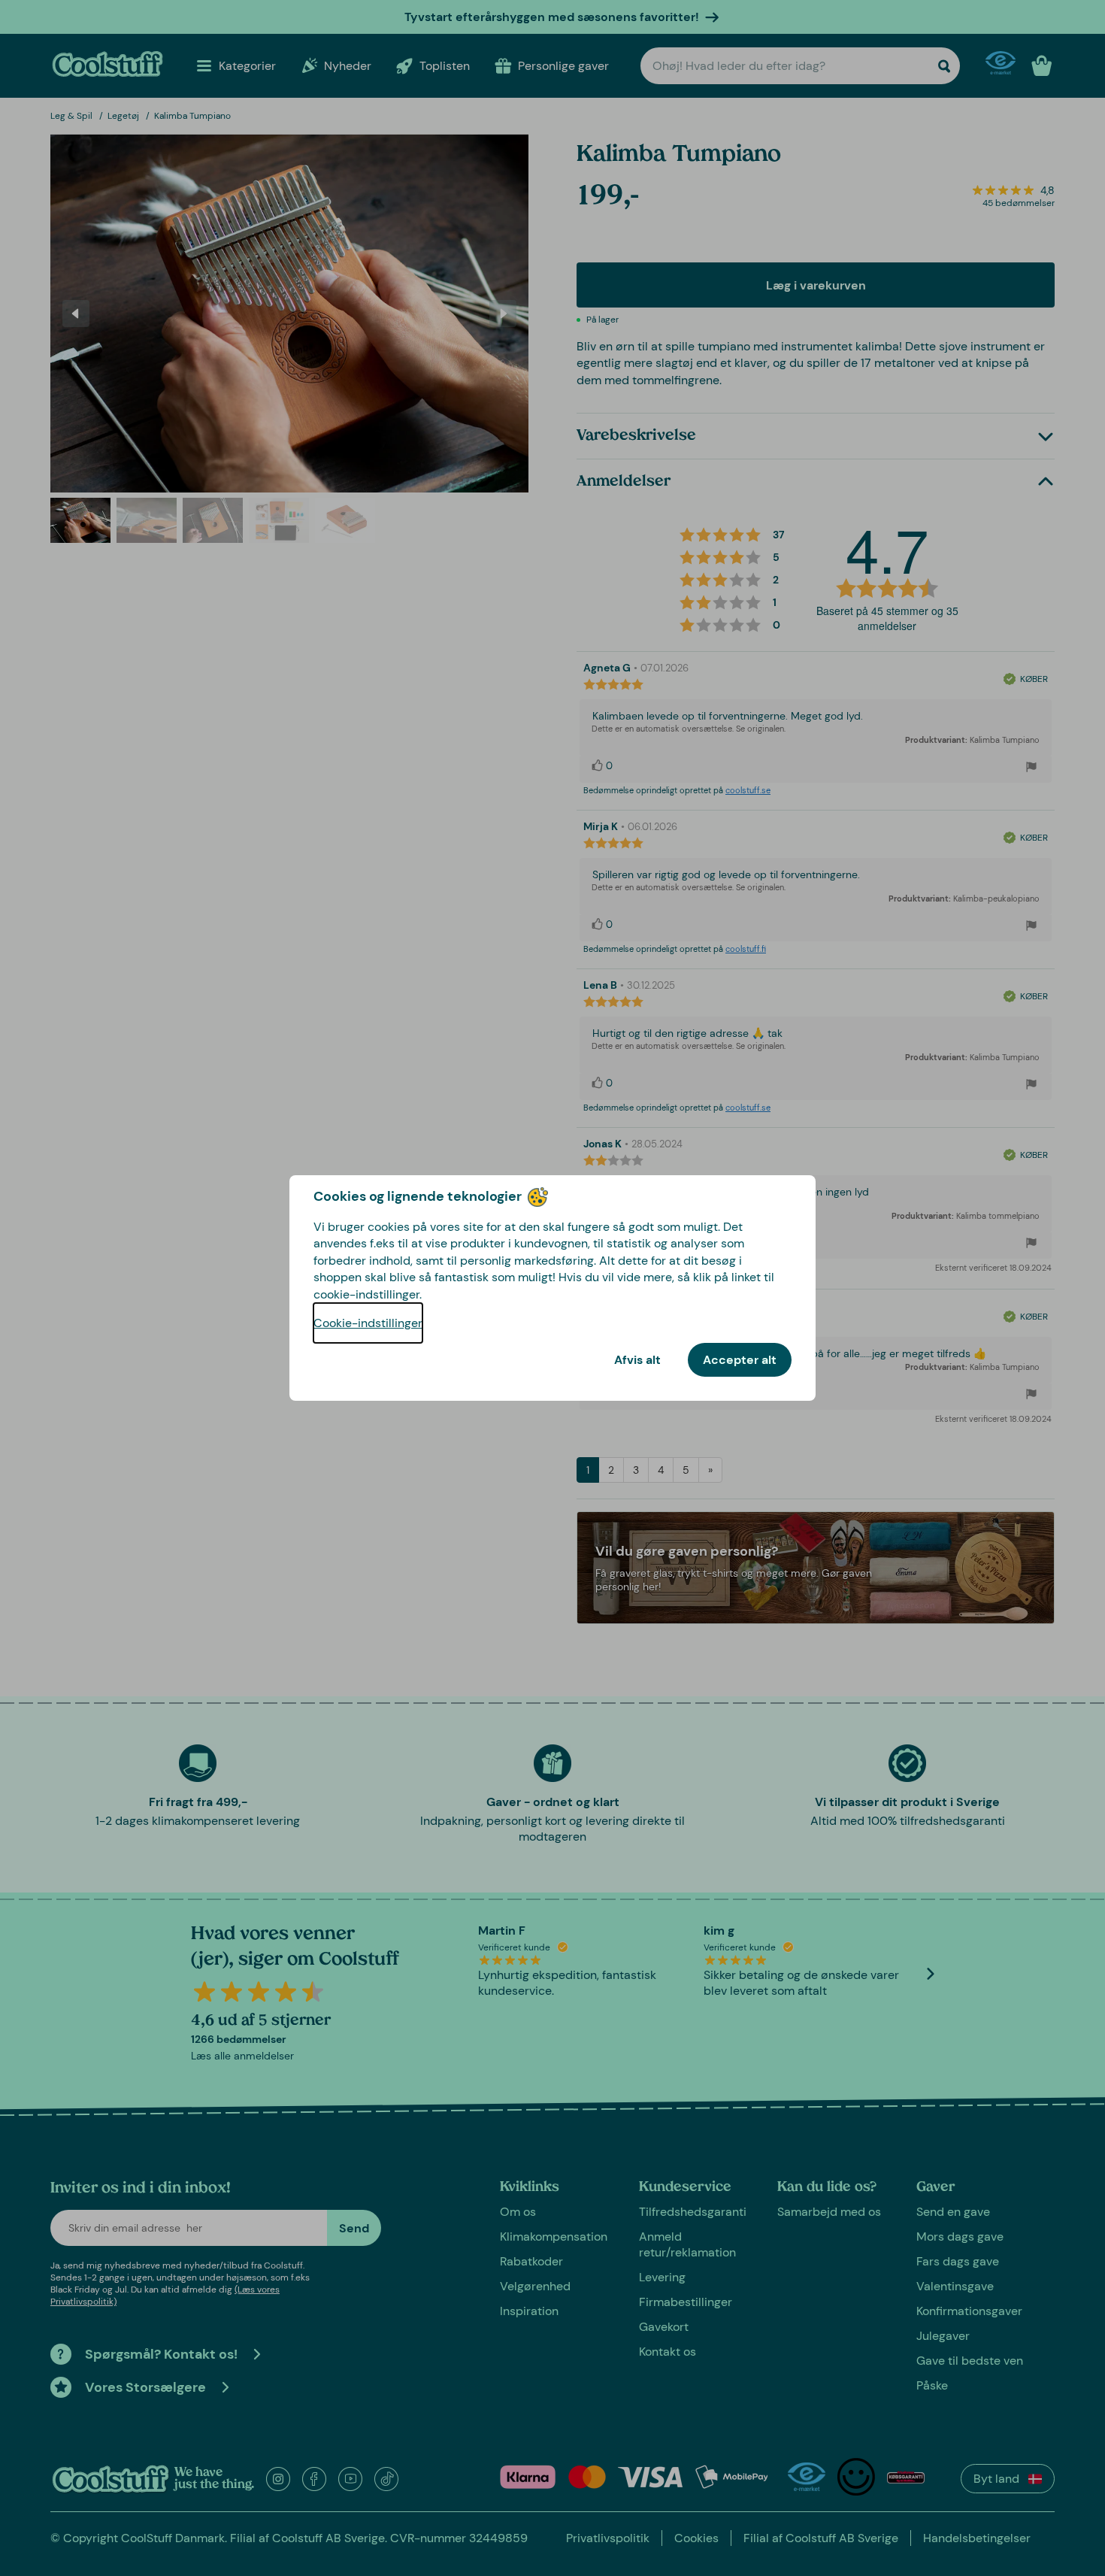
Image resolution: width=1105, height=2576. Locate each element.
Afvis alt (637, 1360)
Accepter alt (740, 1360)
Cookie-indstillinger (368, 1323)
